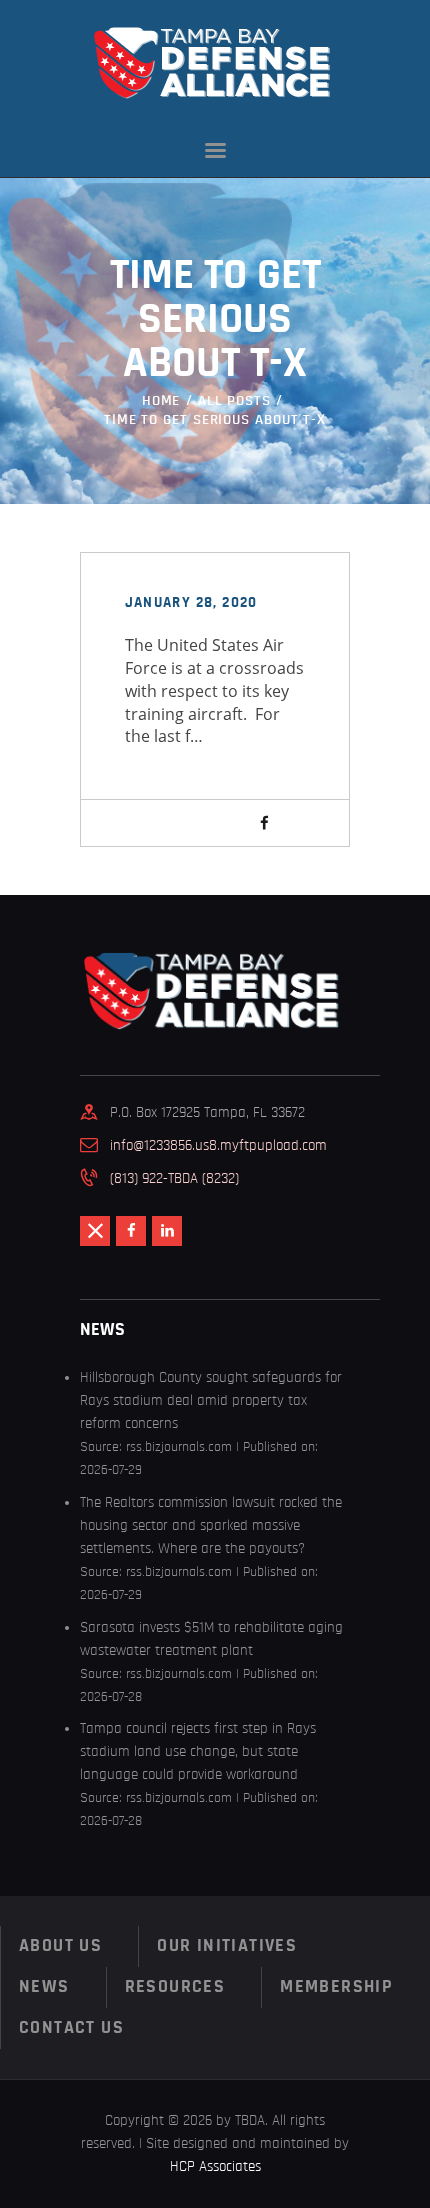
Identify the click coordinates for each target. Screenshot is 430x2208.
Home (161, 400)
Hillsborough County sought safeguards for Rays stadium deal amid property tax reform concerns (211, 1400)
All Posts (234, 400)
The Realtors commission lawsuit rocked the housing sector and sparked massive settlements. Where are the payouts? (211, 1525)
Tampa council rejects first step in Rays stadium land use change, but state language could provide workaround (198, 1751)
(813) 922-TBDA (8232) (174, 1178)
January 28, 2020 (191, 602)
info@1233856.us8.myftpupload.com (218, 1145)
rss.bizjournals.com (179, 1447)
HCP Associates (215, 2166)
